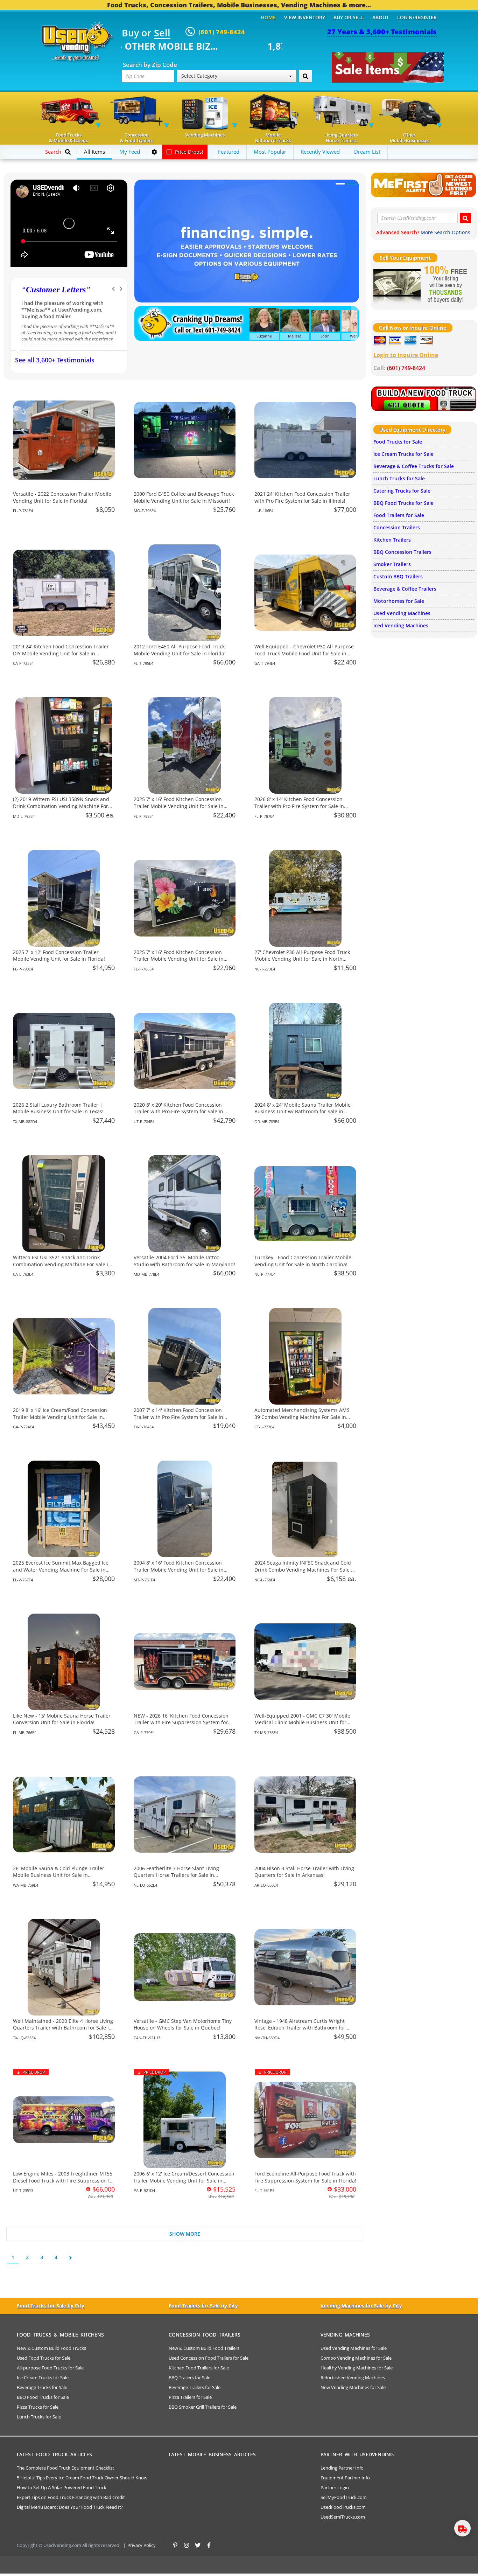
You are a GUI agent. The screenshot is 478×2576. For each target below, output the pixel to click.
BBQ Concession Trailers (402, 552)
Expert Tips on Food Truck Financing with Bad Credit (71, 2497)
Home (268, 17)
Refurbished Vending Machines (353, 2377)
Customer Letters (56, 290)
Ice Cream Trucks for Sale (403, 454)
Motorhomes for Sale (399, 601)
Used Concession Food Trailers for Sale (209, 2358)
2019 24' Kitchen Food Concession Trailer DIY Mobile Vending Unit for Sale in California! (61, 653)
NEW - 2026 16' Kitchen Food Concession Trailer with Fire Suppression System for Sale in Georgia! (181, 1722)
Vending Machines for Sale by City (361, 2306)
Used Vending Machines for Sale (354, 2348)
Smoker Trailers (392, 564)
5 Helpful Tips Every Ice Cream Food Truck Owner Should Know (82, 2478)
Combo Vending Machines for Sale (356, 2358)
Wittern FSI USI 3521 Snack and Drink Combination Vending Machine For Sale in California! (62, 1264)
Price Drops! (188, 152)
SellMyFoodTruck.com (344, 2497)
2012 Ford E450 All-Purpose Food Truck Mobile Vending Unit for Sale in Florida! (180, 650)
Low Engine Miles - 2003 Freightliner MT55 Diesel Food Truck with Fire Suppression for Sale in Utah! (64, 2180)
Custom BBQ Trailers (398, 576)
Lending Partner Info (342, 2468)
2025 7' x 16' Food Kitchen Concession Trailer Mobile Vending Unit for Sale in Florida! (179, 806)
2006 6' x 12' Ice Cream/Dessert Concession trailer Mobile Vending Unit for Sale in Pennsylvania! (184, 2180)
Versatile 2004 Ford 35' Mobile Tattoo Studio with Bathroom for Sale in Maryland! (184, 1261)
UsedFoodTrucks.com (343, 2507)
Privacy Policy (142, 2545)
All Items (94, 152)
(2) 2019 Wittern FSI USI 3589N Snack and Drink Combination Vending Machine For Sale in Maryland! (61, 806)
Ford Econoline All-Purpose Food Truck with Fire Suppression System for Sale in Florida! (305, 2177)
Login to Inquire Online (406, 355)
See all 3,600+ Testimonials (55, 360)
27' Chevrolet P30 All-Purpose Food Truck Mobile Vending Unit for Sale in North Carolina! (302, 959)
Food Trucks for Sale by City (51, 2306)
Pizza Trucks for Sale (38, 2407)
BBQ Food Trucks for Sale (403, 503)
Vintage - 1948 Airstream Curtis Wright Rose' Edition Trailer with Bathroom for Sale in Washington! (300, 2028)
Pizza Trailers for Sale (190, 2397)
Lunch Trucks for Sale (399, 478)
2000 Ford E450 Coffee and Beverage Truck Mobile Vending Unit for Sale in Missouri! (184, 497)
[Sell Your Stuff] (397, 285)
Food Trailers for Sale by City (203, 2306)
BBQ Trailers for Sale (189, 2377)
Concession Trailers (397, 527)
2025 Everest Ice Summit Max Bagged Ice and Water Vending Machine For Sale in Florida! (61, 1569)
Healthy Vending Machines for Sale (357, 2368)
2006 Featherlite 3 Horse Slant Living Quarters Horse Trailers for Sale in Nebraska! (176, 1875)
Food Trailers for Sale (399, 515)
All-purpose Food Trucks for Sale (50, 2368)
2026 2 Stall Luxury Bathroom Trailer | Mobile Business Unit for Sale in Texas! (58, 1108)
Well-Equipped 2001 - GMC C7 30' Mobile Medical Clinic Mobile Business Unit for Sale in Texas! (302, 1722)
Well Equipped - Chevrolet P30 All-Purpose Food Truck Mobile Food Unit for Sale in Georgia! (304, 653)
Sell (162, 33)
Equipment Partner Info (345, 2478)
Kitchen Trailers (392, 540)
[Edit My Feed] (154, 152)
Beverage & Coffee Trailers (405, 589)
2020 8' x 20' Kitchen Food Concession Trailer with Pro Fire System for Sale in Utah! (178, 1112)
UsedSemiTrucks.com (343, 2517)
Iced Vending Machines (401, 625)
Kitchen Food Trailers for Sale (199, 2368)
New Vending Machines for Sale (353, 2387)
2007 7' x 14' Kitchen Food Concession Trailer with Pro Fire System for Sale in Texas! (178, 1417)
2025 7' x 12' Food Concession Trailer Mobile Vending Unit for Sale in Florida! (59, 956)
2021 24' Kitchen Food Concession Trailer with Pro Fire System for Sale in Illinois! (302, 497)
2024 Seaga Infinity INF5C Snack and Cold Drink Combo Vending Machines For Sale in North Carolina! (305, 1569)
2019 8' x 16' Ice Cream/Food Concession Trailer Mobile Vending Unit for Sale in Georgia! (60, 1417)
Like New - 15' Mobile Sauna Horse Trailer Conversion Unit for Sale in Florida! (62, 1719)
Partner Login (335, 2487)
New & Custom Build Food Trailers (204, 2348)
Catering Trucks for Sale (402, 491)
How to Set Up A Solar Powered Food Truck (62, 2487)
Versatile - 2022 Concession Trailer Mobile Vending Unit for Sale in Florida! (62, 497)
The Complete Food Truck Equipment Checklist (65, 2468)
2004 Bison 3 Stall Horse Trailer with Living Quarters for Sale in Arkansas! (304, 1872)
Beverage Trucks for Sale (42, 2387)
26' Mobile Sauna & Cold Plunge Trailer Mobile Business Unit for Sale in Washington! (59, 1875)
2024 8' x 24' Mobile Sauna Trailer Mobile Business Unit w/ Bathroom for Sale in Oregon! (303, 1112)
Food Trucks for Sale (398, 442)
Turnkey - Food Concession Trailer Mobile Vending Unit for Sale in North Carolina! (303, 1261)
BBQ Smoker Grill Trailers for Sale (203, 2407)
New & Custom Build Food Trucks (51, 2348)
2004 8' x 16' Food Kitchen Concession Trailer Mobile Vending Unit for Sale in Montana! (179, 1569)
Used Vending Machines (402, 613)
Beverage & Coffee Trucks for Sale (414, 466)
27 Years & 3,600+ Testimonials (382, 32)
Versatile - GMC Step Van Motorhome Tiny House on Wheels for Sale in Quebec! (183, 2024)
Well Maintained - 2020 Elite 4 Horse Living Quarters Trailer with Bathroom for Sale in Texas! (63, 2028)
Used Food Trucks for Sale (44, 2358)
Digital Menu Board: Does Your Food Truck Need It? (70, 2507)
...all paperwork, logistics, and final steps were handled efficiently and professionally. (63, 310)
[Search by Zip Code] (305, 76)
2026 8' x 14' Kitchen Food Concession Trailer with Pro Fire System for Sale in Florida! (299, 806)
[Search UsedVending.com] (465, 218)
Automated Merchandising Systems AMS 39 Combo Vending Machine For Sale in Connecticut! (302, 1417)
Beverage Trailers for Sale (195, 2387)
